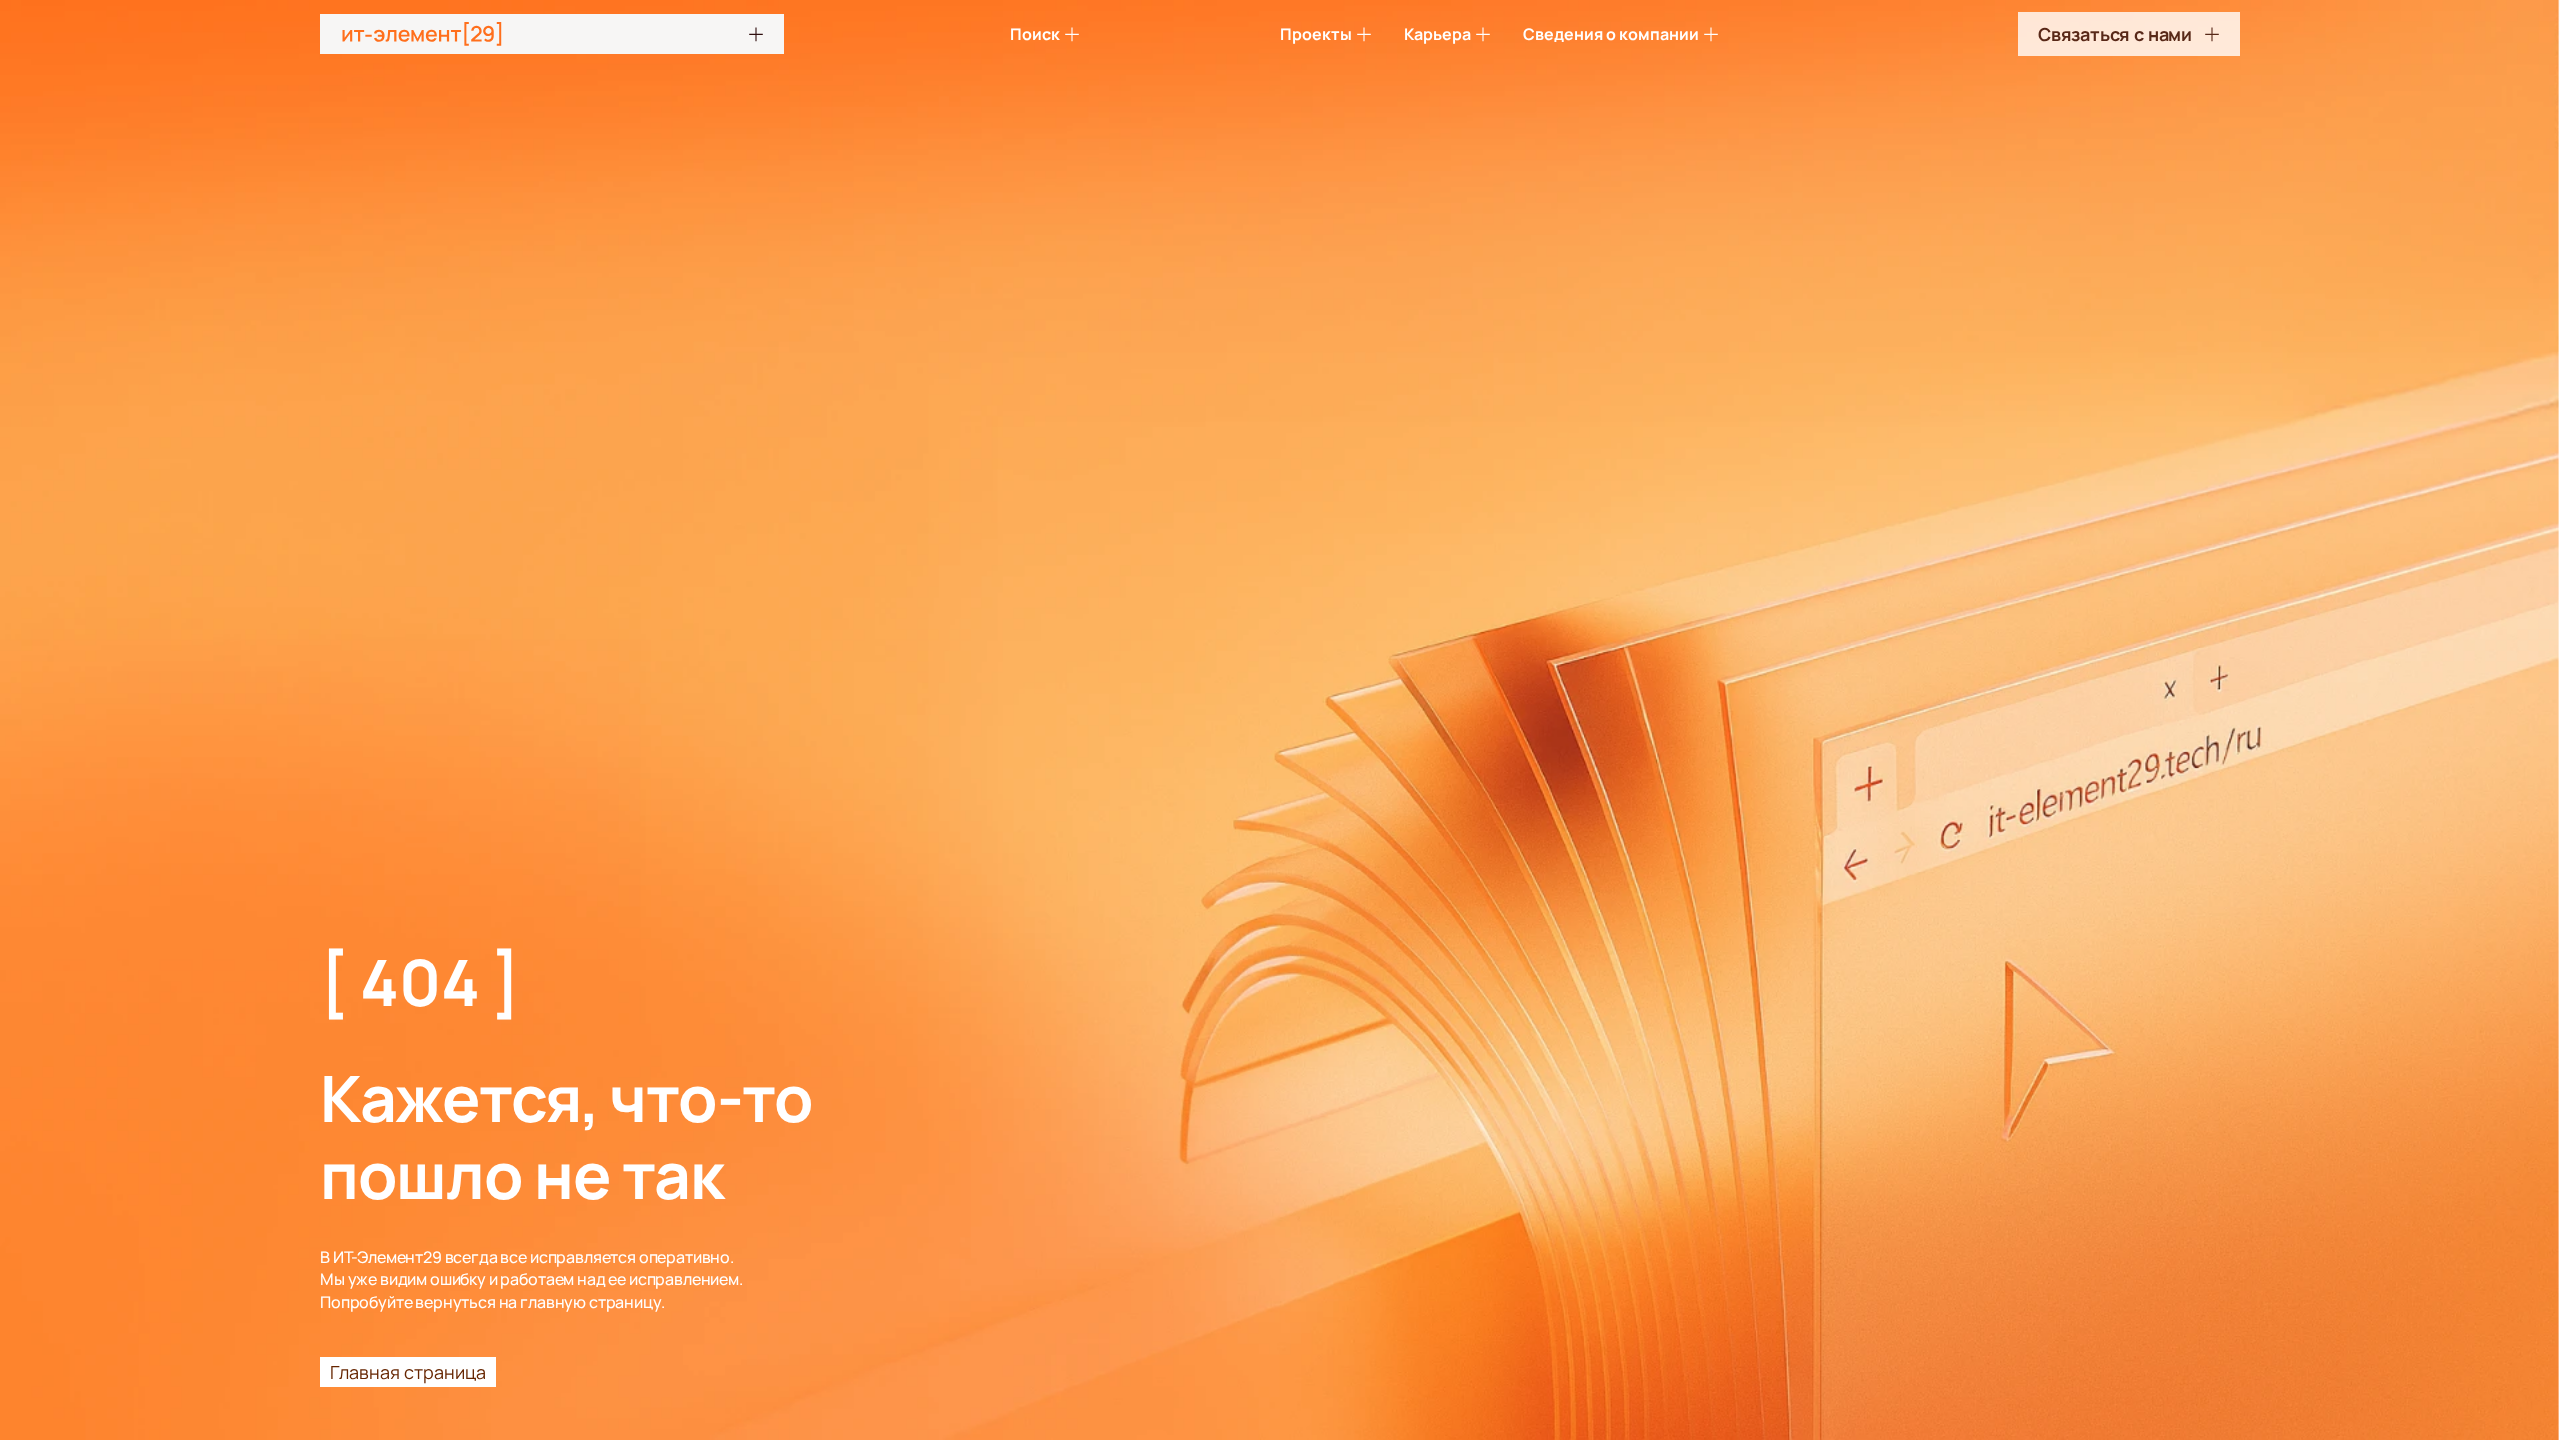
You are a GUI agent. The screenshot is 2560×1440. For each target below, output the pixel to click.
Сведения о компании (1611, 34)
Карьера (1437, 34)
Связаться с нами (2115, 34)
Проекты (1316, 34)
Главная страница (408, 1372)
